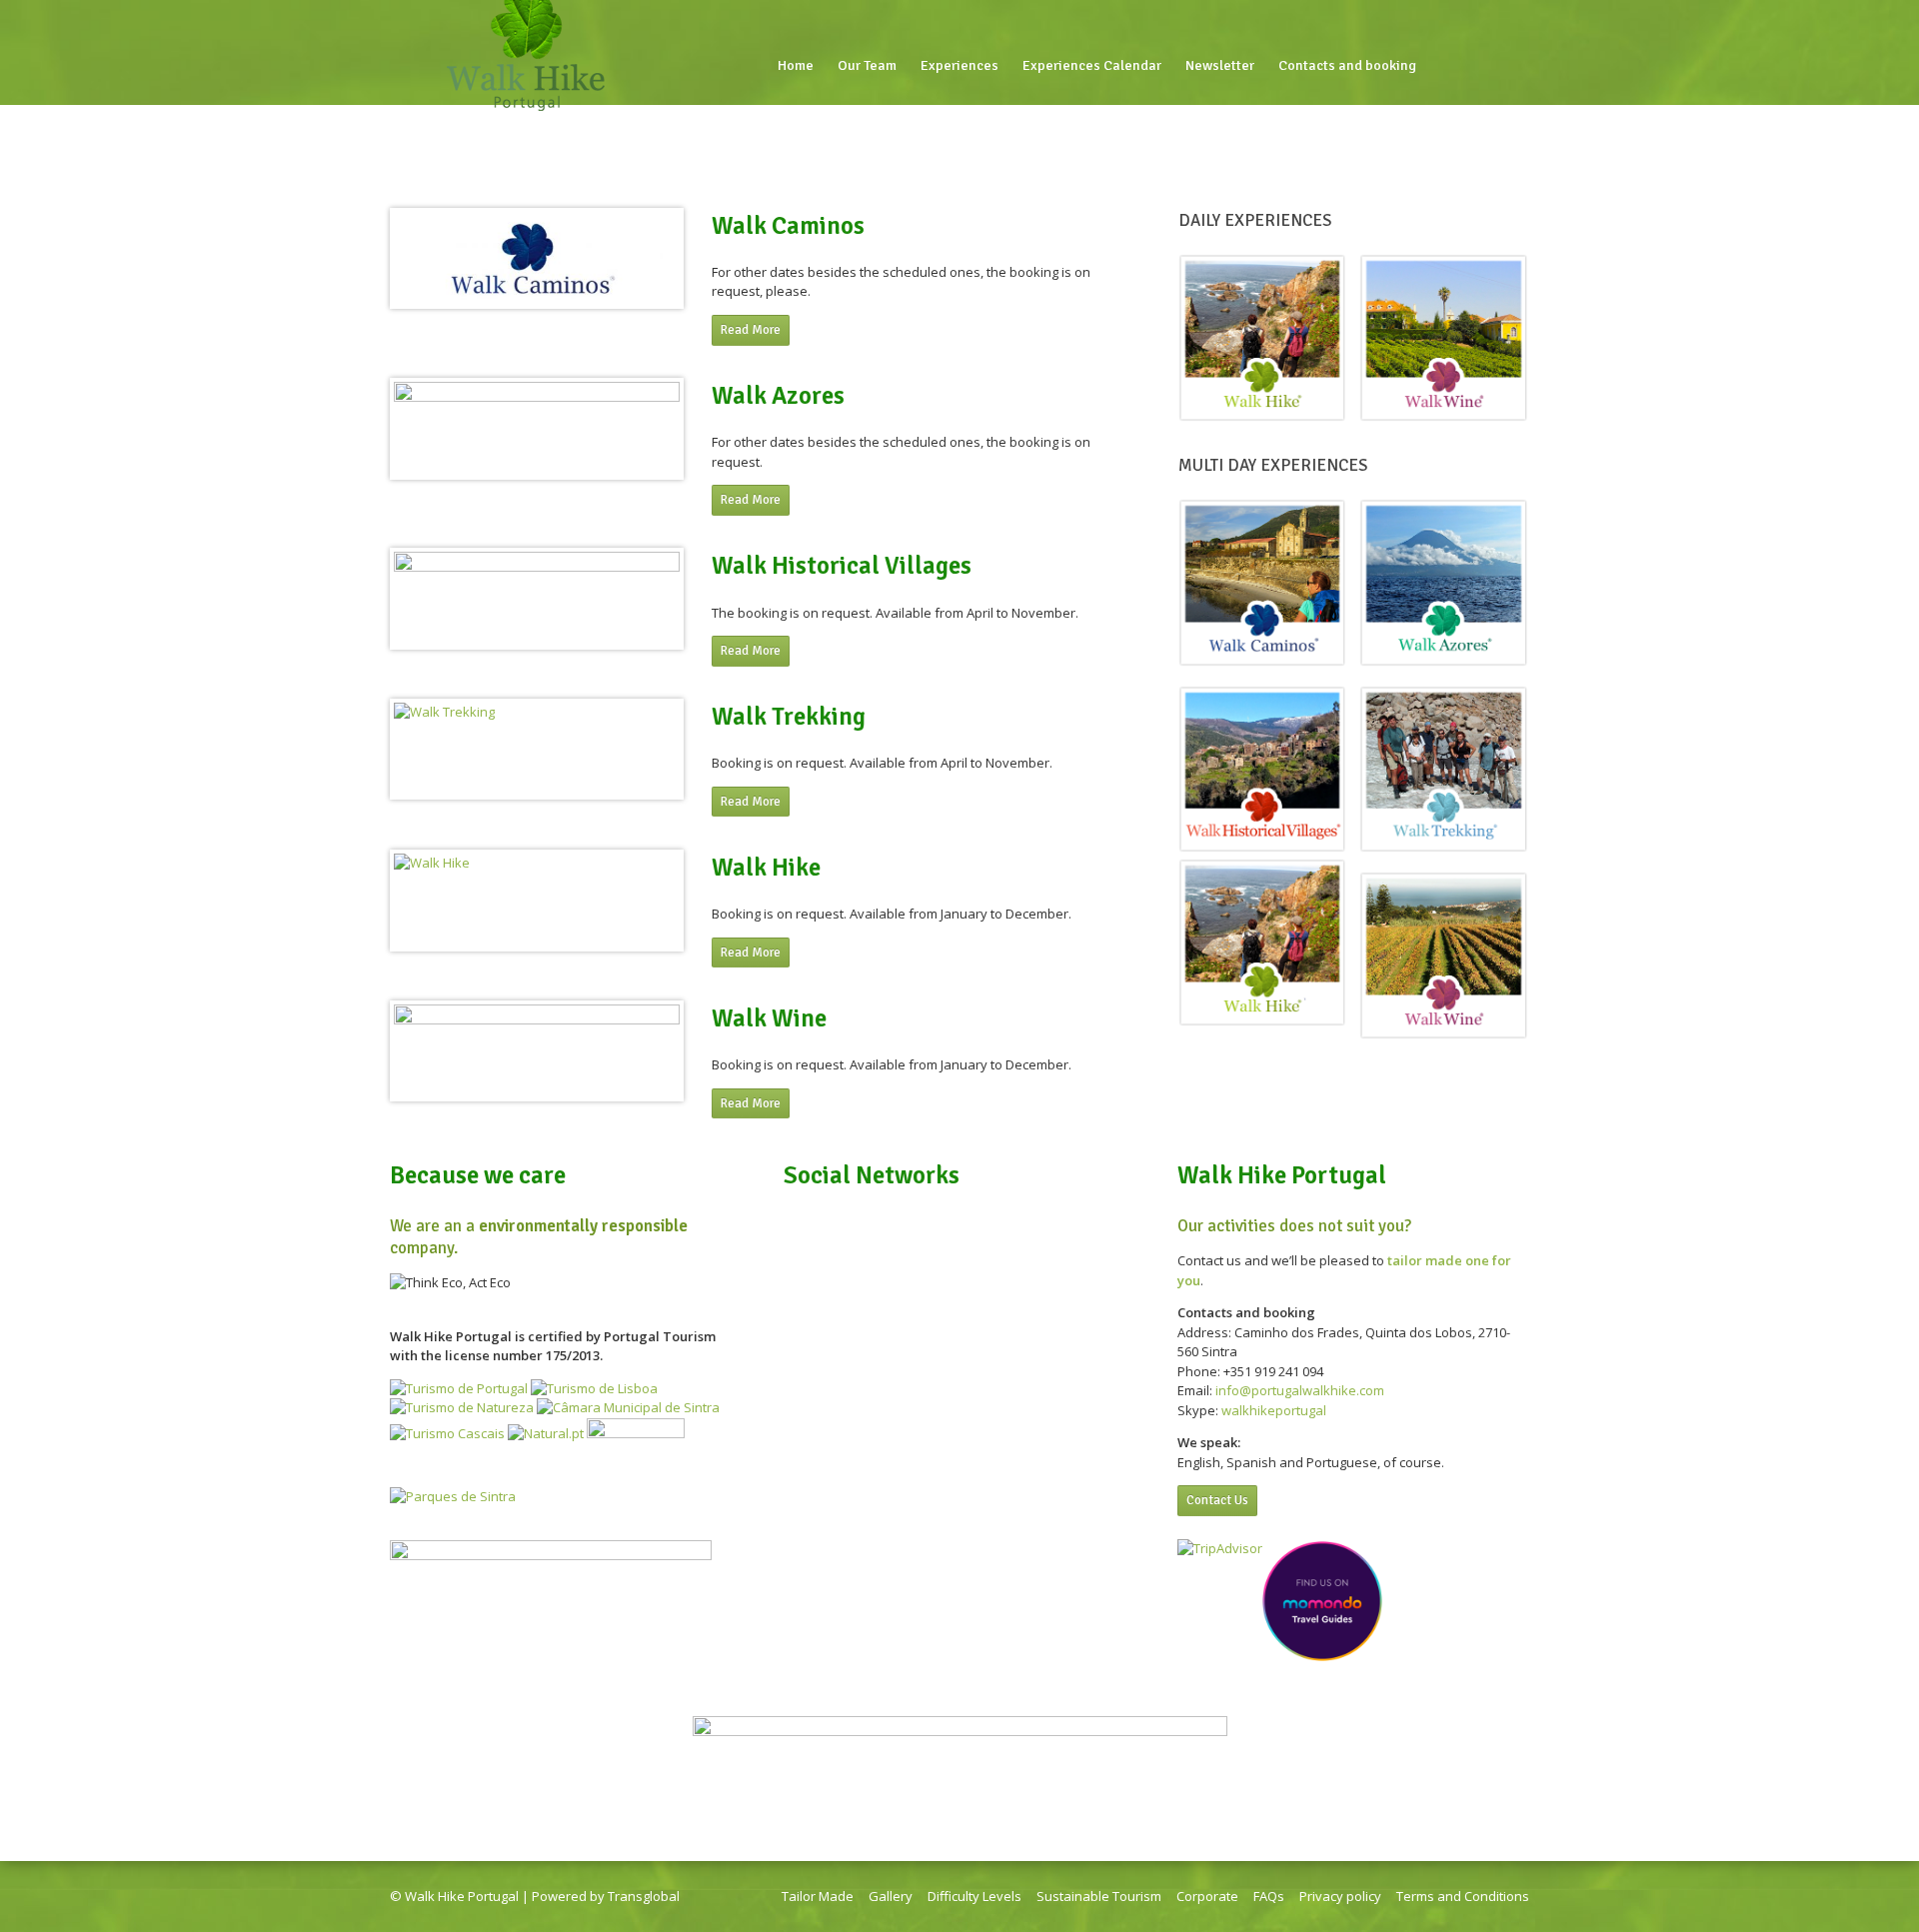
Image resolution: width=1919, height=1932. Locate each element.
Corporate (1207, 1896)
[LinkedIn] (1469, 66)
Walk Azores (778, 396)
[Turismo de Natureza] (462, 1407)
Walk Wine (769, 1018)
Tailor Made (818, 1896)
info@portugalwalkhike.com (1300, 1390)
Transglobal (644, 1896)
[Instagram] (1495, 66)
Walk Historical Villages (842, 566)
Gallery (891, 1896)
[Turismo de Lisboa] (594, 1388)
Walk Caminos (788, 226)
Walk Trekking (789, 717)
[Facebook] (1443, 66)
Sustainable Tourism (1099, 1896)
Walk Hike (766, 868)
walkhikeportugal (1274, 1410)
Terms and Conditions (1463, 1896)
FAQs (1269, 1896)
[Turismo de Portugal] (459, 1388)
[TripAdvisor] (1521, 66)
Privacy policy (1340, 1896)
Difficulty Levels (974, 1896)
